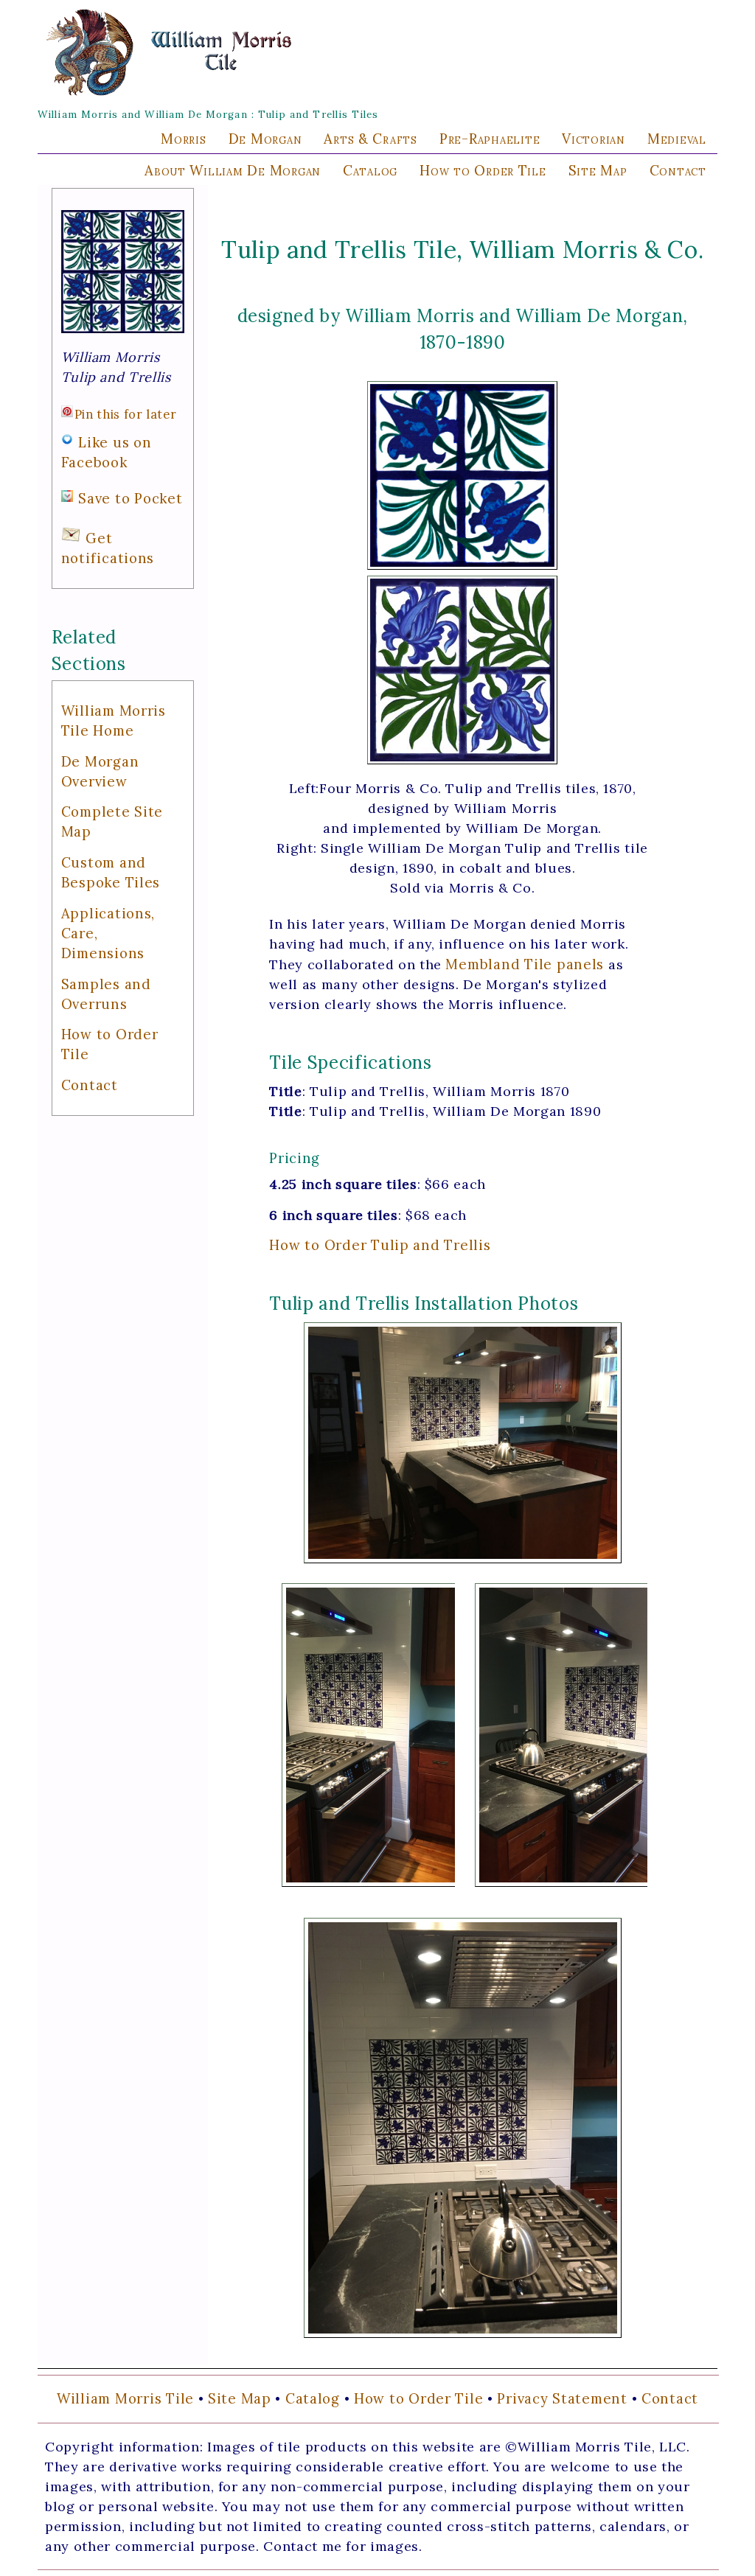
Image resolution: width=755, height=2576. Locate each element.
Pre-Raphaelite (490, 139)
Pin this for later (126, 414)
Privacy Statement (562, 2398)
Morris (183, 139)
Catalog (370, 170)
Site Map (598, 170)
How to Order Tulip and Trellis (380, 1245)
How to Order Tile (483, 170)
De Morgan (265, 139)
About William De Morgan (233, 170)
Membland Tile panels (525, 964)
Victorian (594, 139)
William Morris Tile (125, 2398)
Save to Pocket (130, 498)
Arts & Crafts (370, 139)
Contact (678, 170)
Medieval (677, 139)
